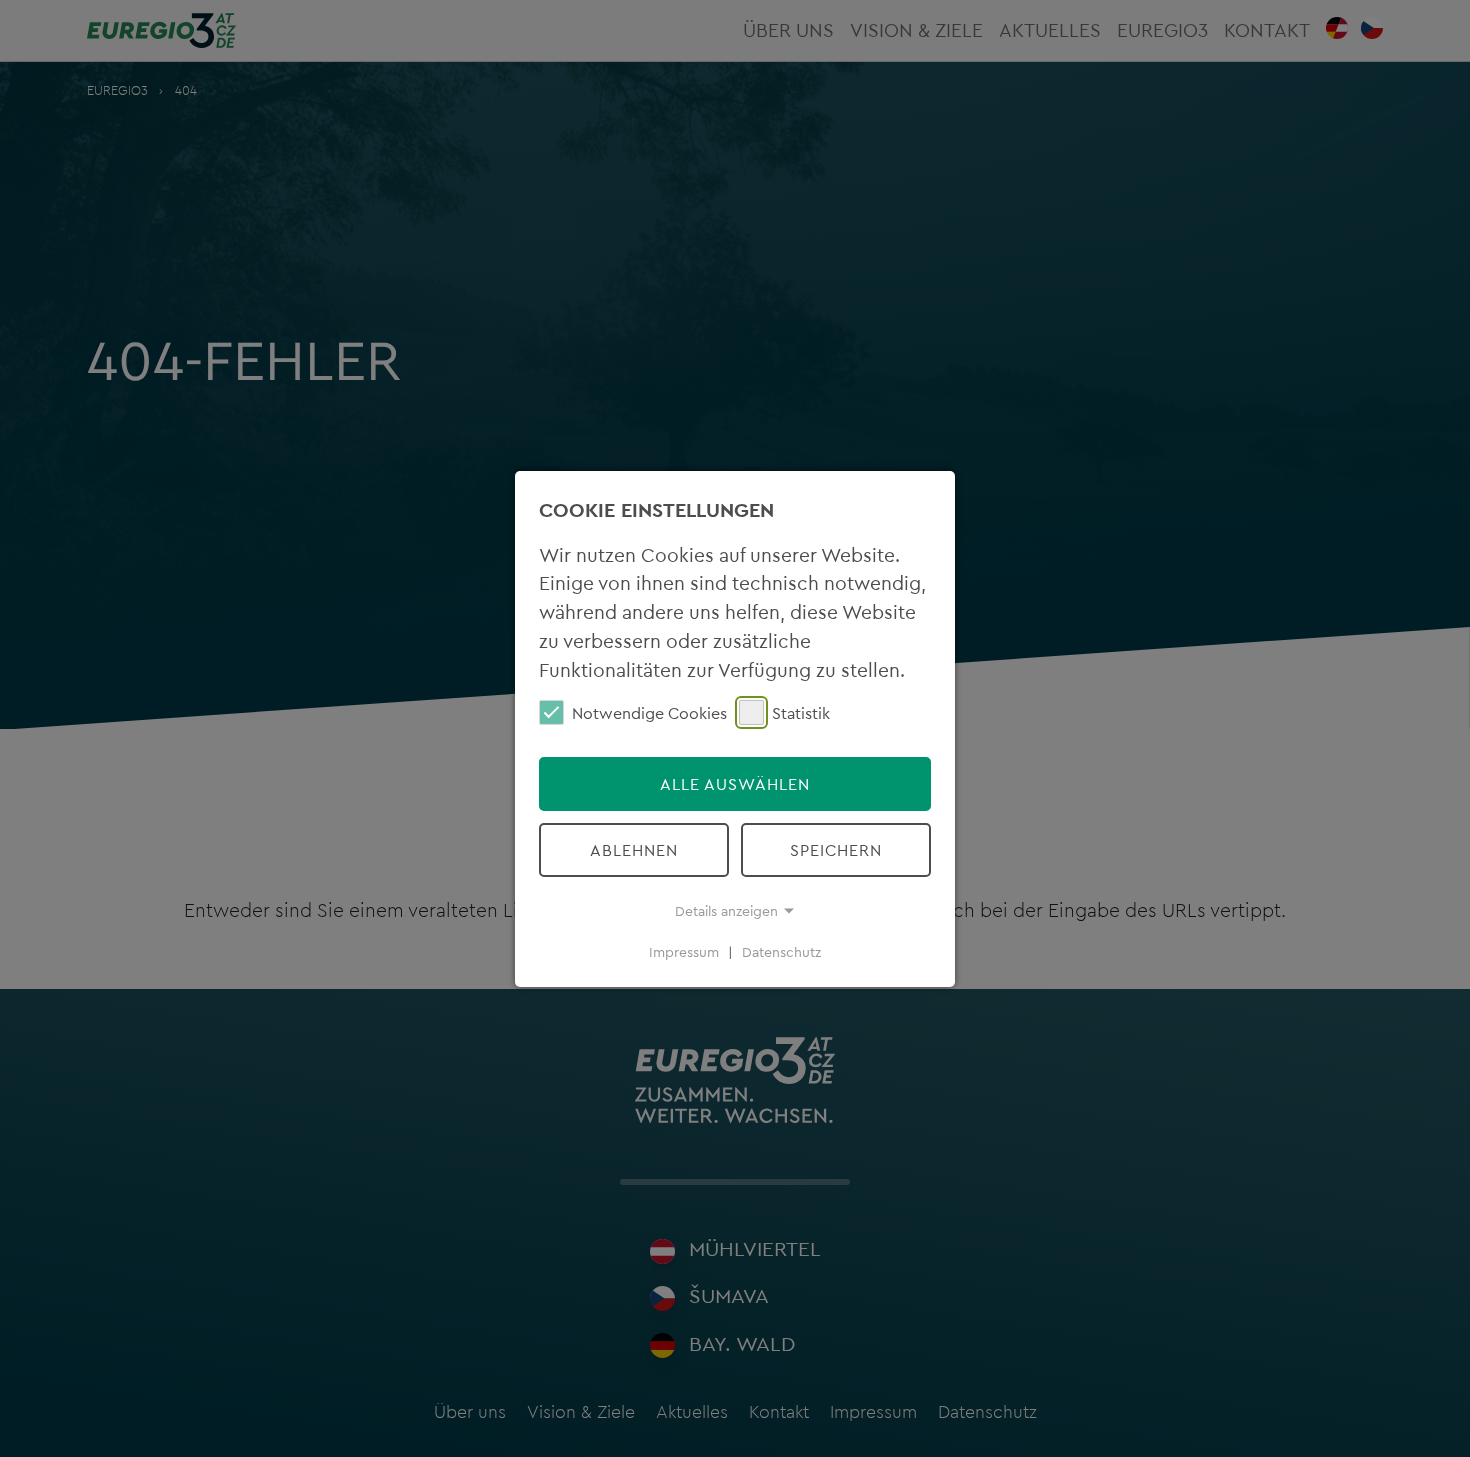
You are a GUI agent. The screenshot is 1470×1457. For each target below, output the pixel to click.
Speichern (836, 850)
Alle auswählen (735, 784)
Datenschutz (781, 952)
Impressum (684, 952)
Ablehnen (634, 850)
